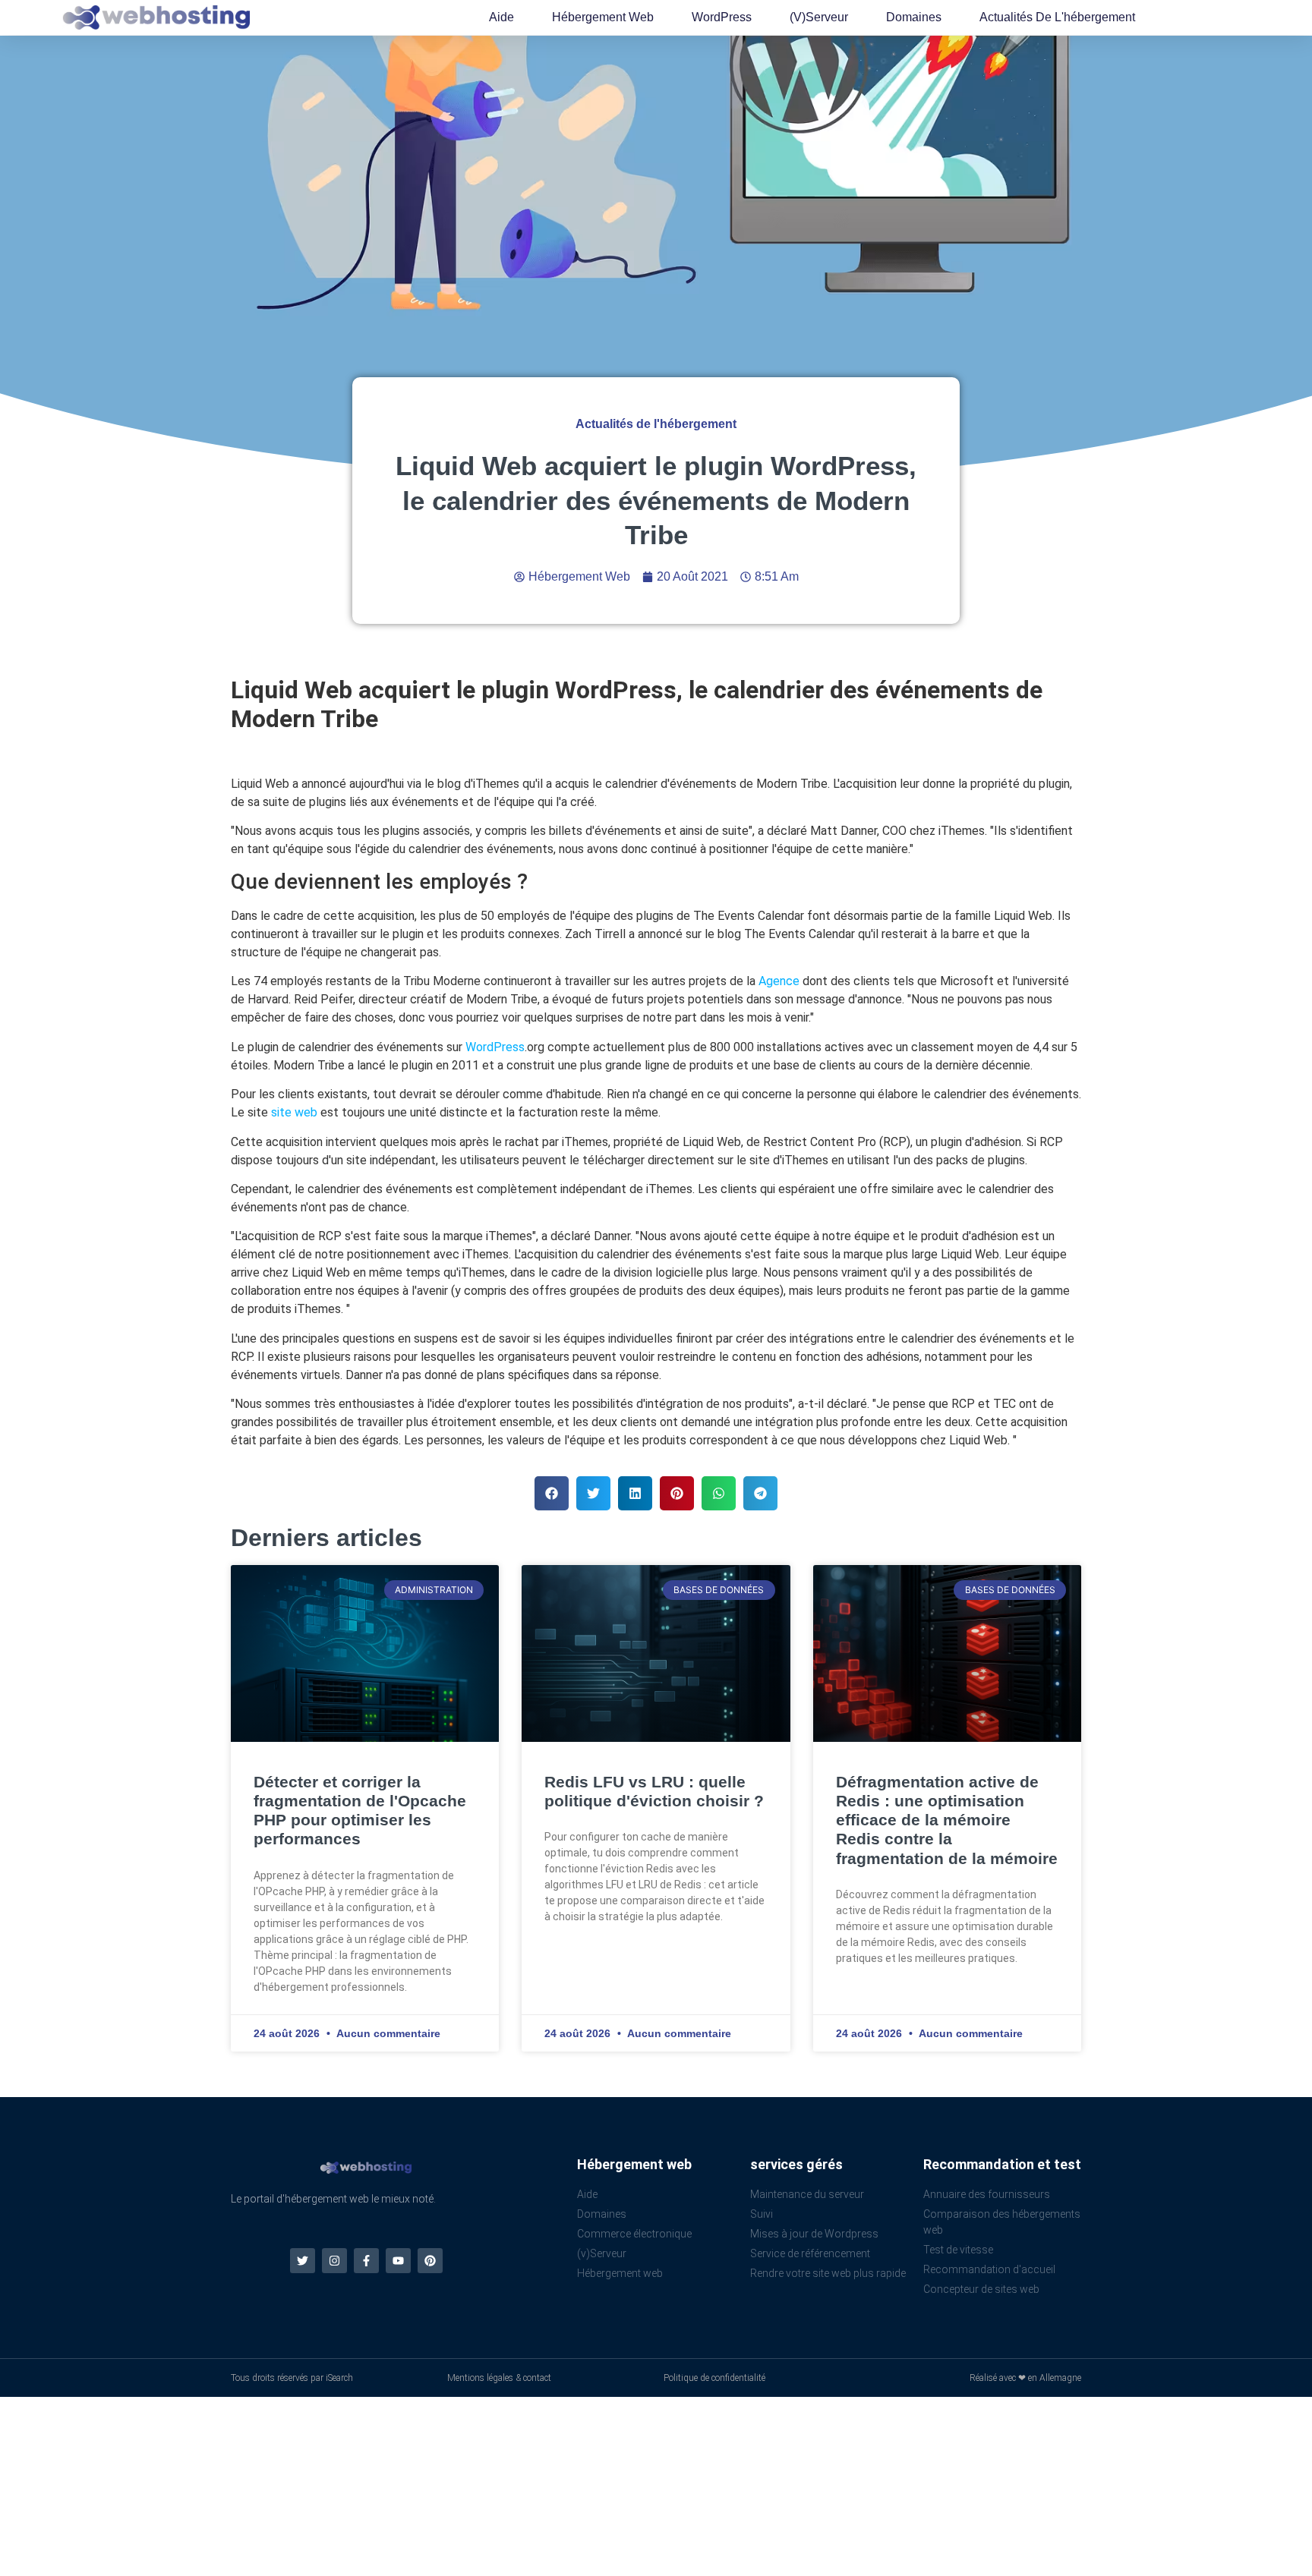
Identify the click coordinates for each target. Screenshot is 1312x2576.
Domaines (914, 17)
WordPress (722, 17)
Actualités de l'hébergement (1057, 17)
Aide (501, 17)
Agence (779, 981)
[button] (552, 1493)
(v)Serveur (819, 17)
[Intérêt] (430, 2261)
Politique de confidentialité (714, 2378)
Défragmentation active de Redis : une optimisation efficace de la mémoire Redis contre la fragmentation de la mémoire (947, 1820)
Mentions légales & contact (499, 2378)
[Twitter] (303, 2261)
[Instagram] (334, 2261)
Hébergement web (603, 17)
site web (294, 1112)
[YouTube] (398, 2261)
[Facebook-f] (366, 2261)
